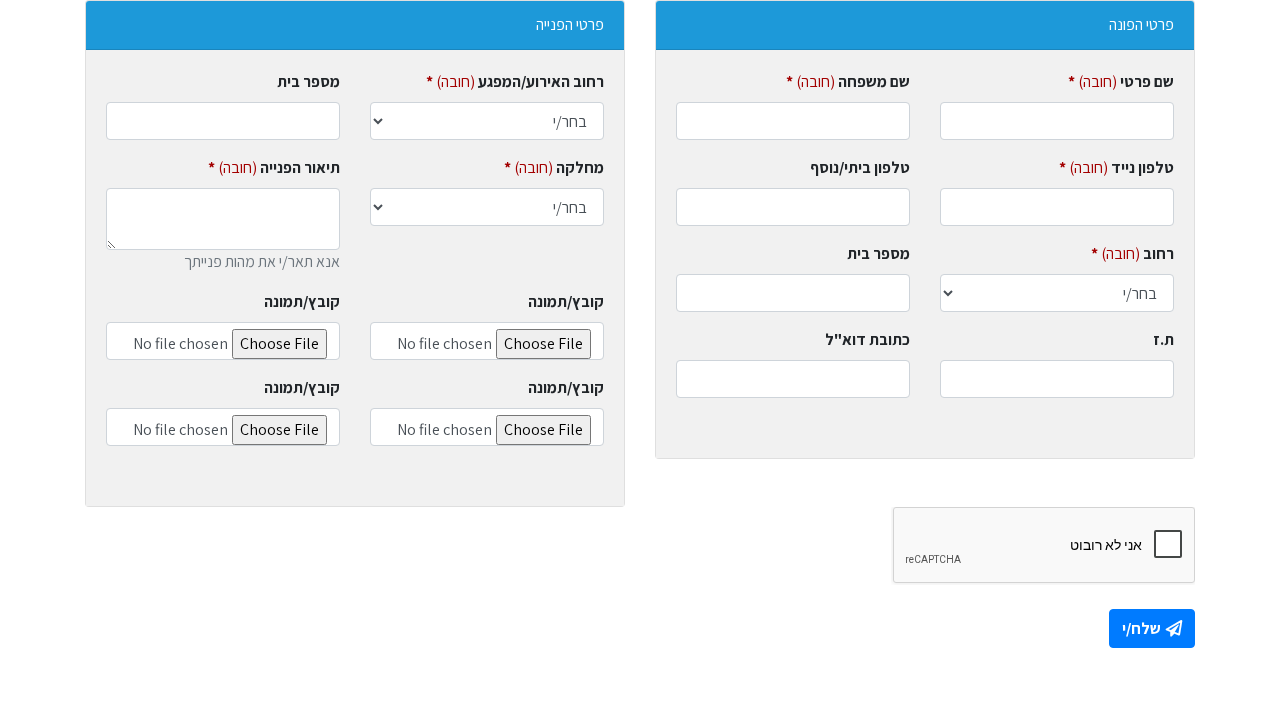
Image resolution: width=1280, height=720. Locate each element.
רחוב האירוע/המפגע (515, 81)
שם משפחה (848, 81)
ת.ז (1163, 339)
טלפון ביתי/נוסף (860, 167)
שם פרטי (1121, 81)
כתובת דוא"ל (867, 339)
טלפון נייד (1116, 167)
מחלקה (554, 167)
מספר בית (878, 253)
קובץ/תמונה (566, 301)
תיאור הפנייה (274, 167)
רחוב (1132, 253)
